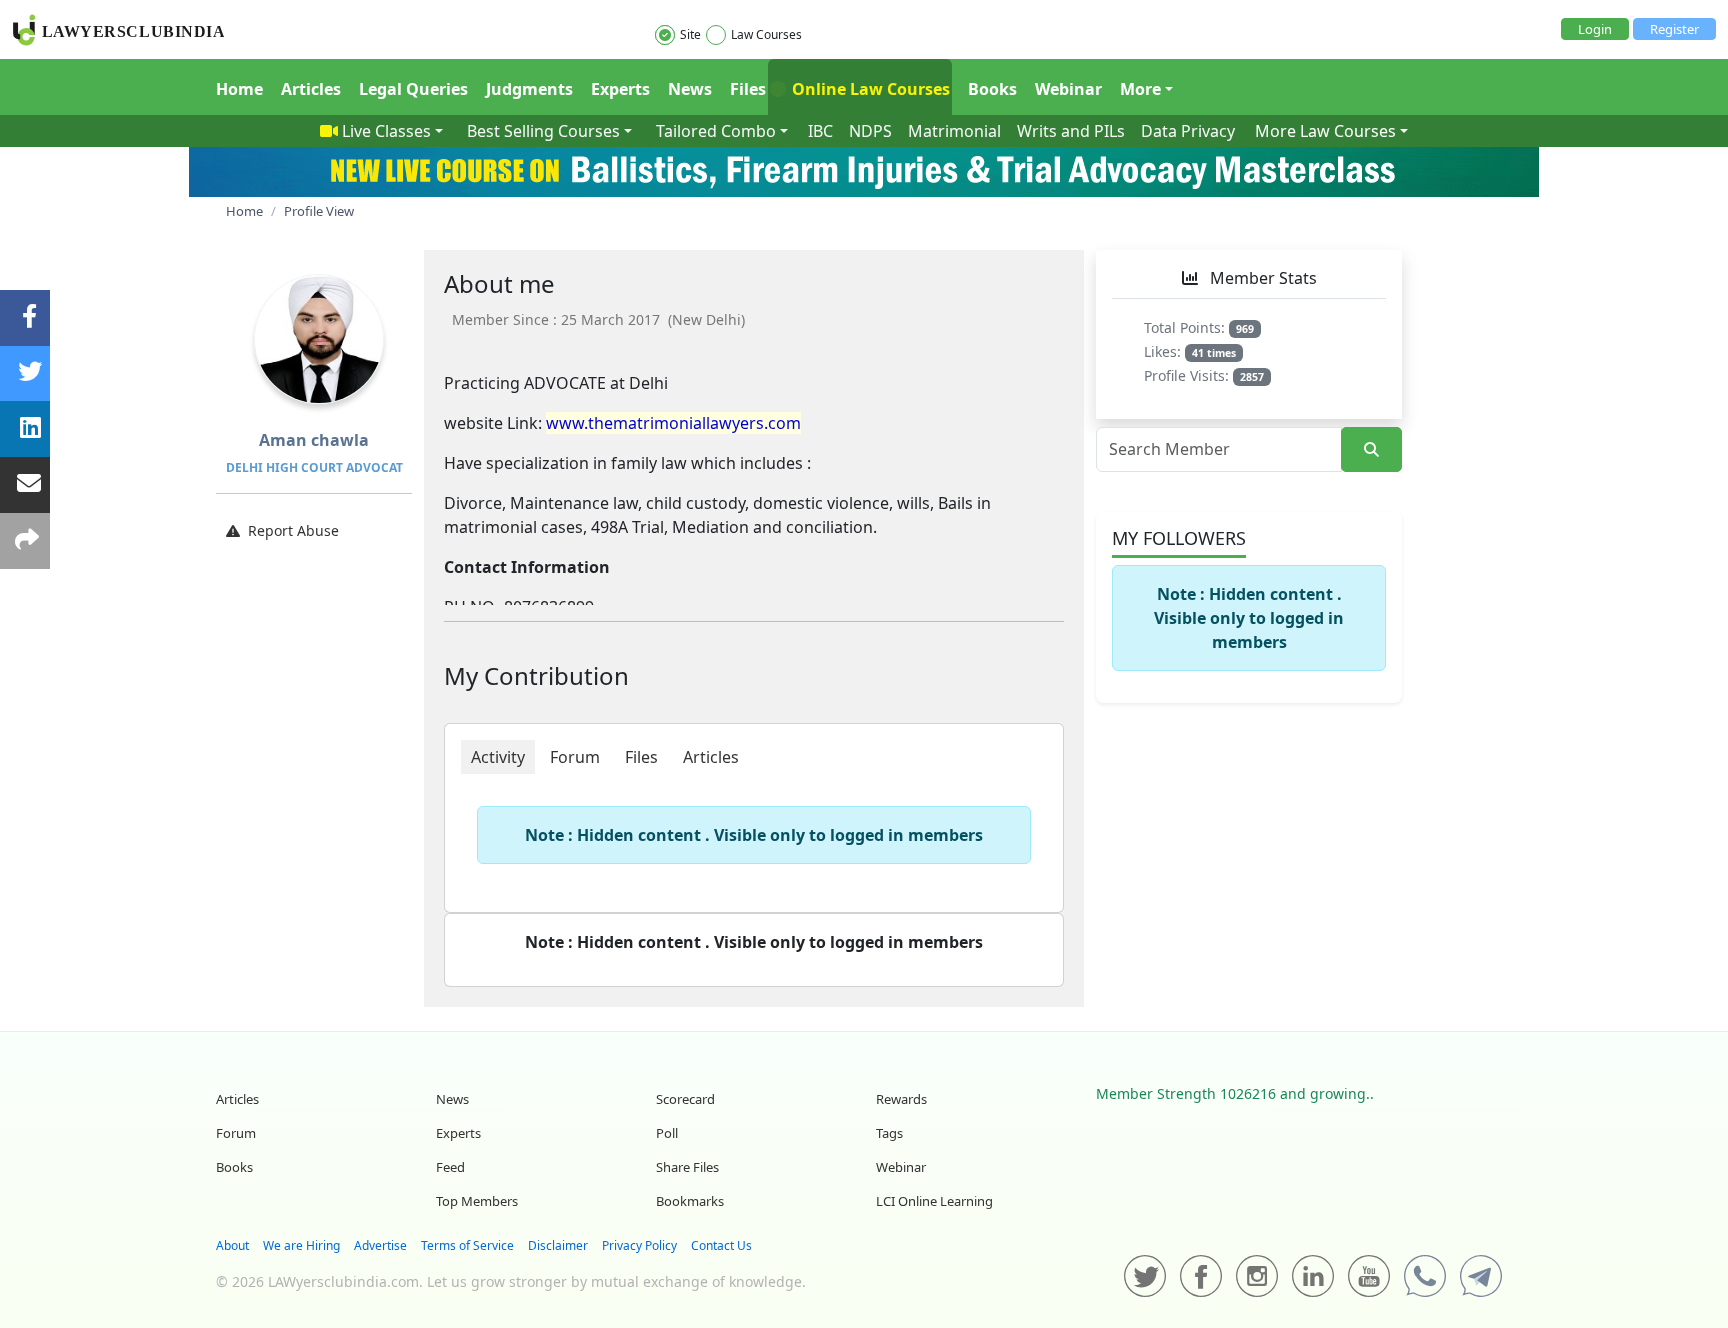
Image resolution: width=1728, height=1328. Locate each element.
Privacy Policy (639, 1245)
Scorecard (685, 1099)
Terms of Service (467, 1245)
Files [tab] (641, 757)
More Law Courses (1325, 131)
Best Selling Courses (543, 131)
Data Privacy (1188, 131)
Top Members (477, 1201)
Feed (450, 1167)
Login (1595, 29)
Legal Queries (413, 89)
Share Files (687, 1167)
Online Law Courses (869, 89)
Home (239, 89)
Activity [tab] (498, 757)
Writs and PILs (1071, 131)
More (1140, 89)
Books (992, 89)
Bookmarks (690, 1201)
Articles (311, 89)
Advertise (380, 1245)
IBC (820, 131)
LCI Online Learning (934, 1201)
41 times (1214, 353)
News (690, 89)
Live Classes (386, 131)
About (232, 1245)
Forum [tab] (575, 757)
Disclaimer (558, 1245)
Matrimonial (954, 131)
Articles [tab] (711, 757)
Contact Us (721, 1245)
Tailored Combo (716, 131)
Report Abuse (293, 530)
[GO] (1371, 449)
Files (748, 89)
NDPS (870, 131)
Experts (620, 89)
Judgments (529, 89)
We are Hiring (301, 1245)
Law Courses (766, 34)
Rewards (901, 1099)
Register (1674, 29)
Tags (889, 1133)
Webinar (1068, 89)
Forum (236, 1133)
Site (690, 34)
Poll (667, 1133)
